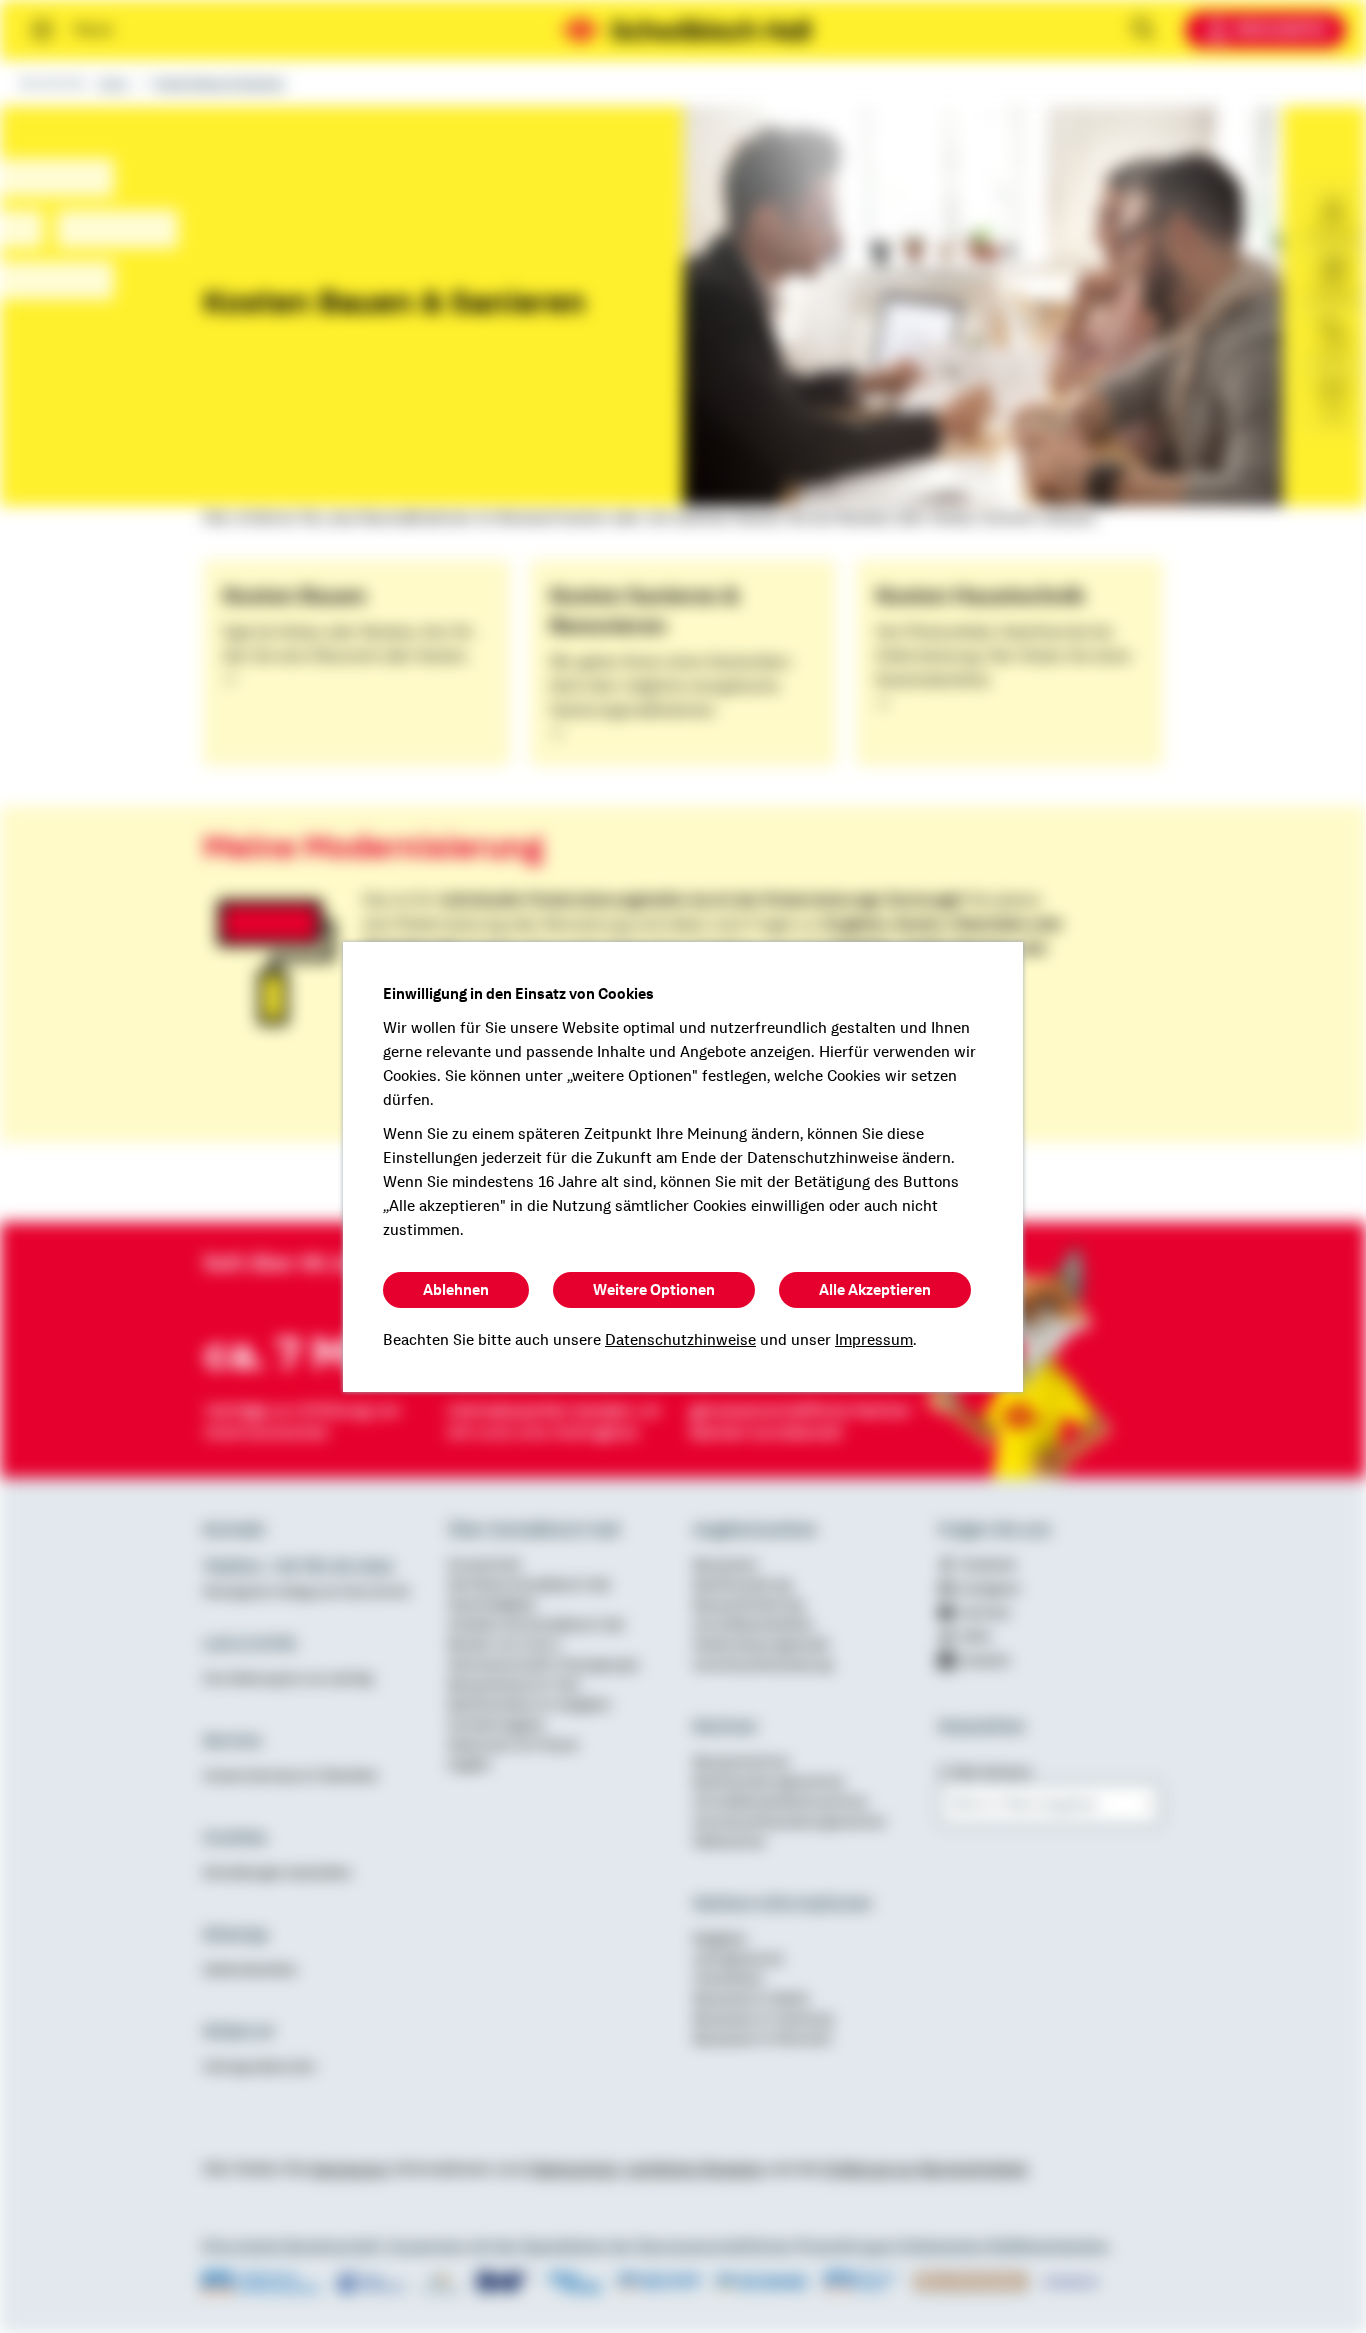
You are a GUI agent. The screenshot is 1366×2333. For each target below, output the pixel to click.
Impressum (874, 1340)
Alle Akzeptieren (875, 1290)
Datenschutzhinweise (680, 1340)
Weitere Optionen (654, 1290)
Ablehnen (456, 1290)
